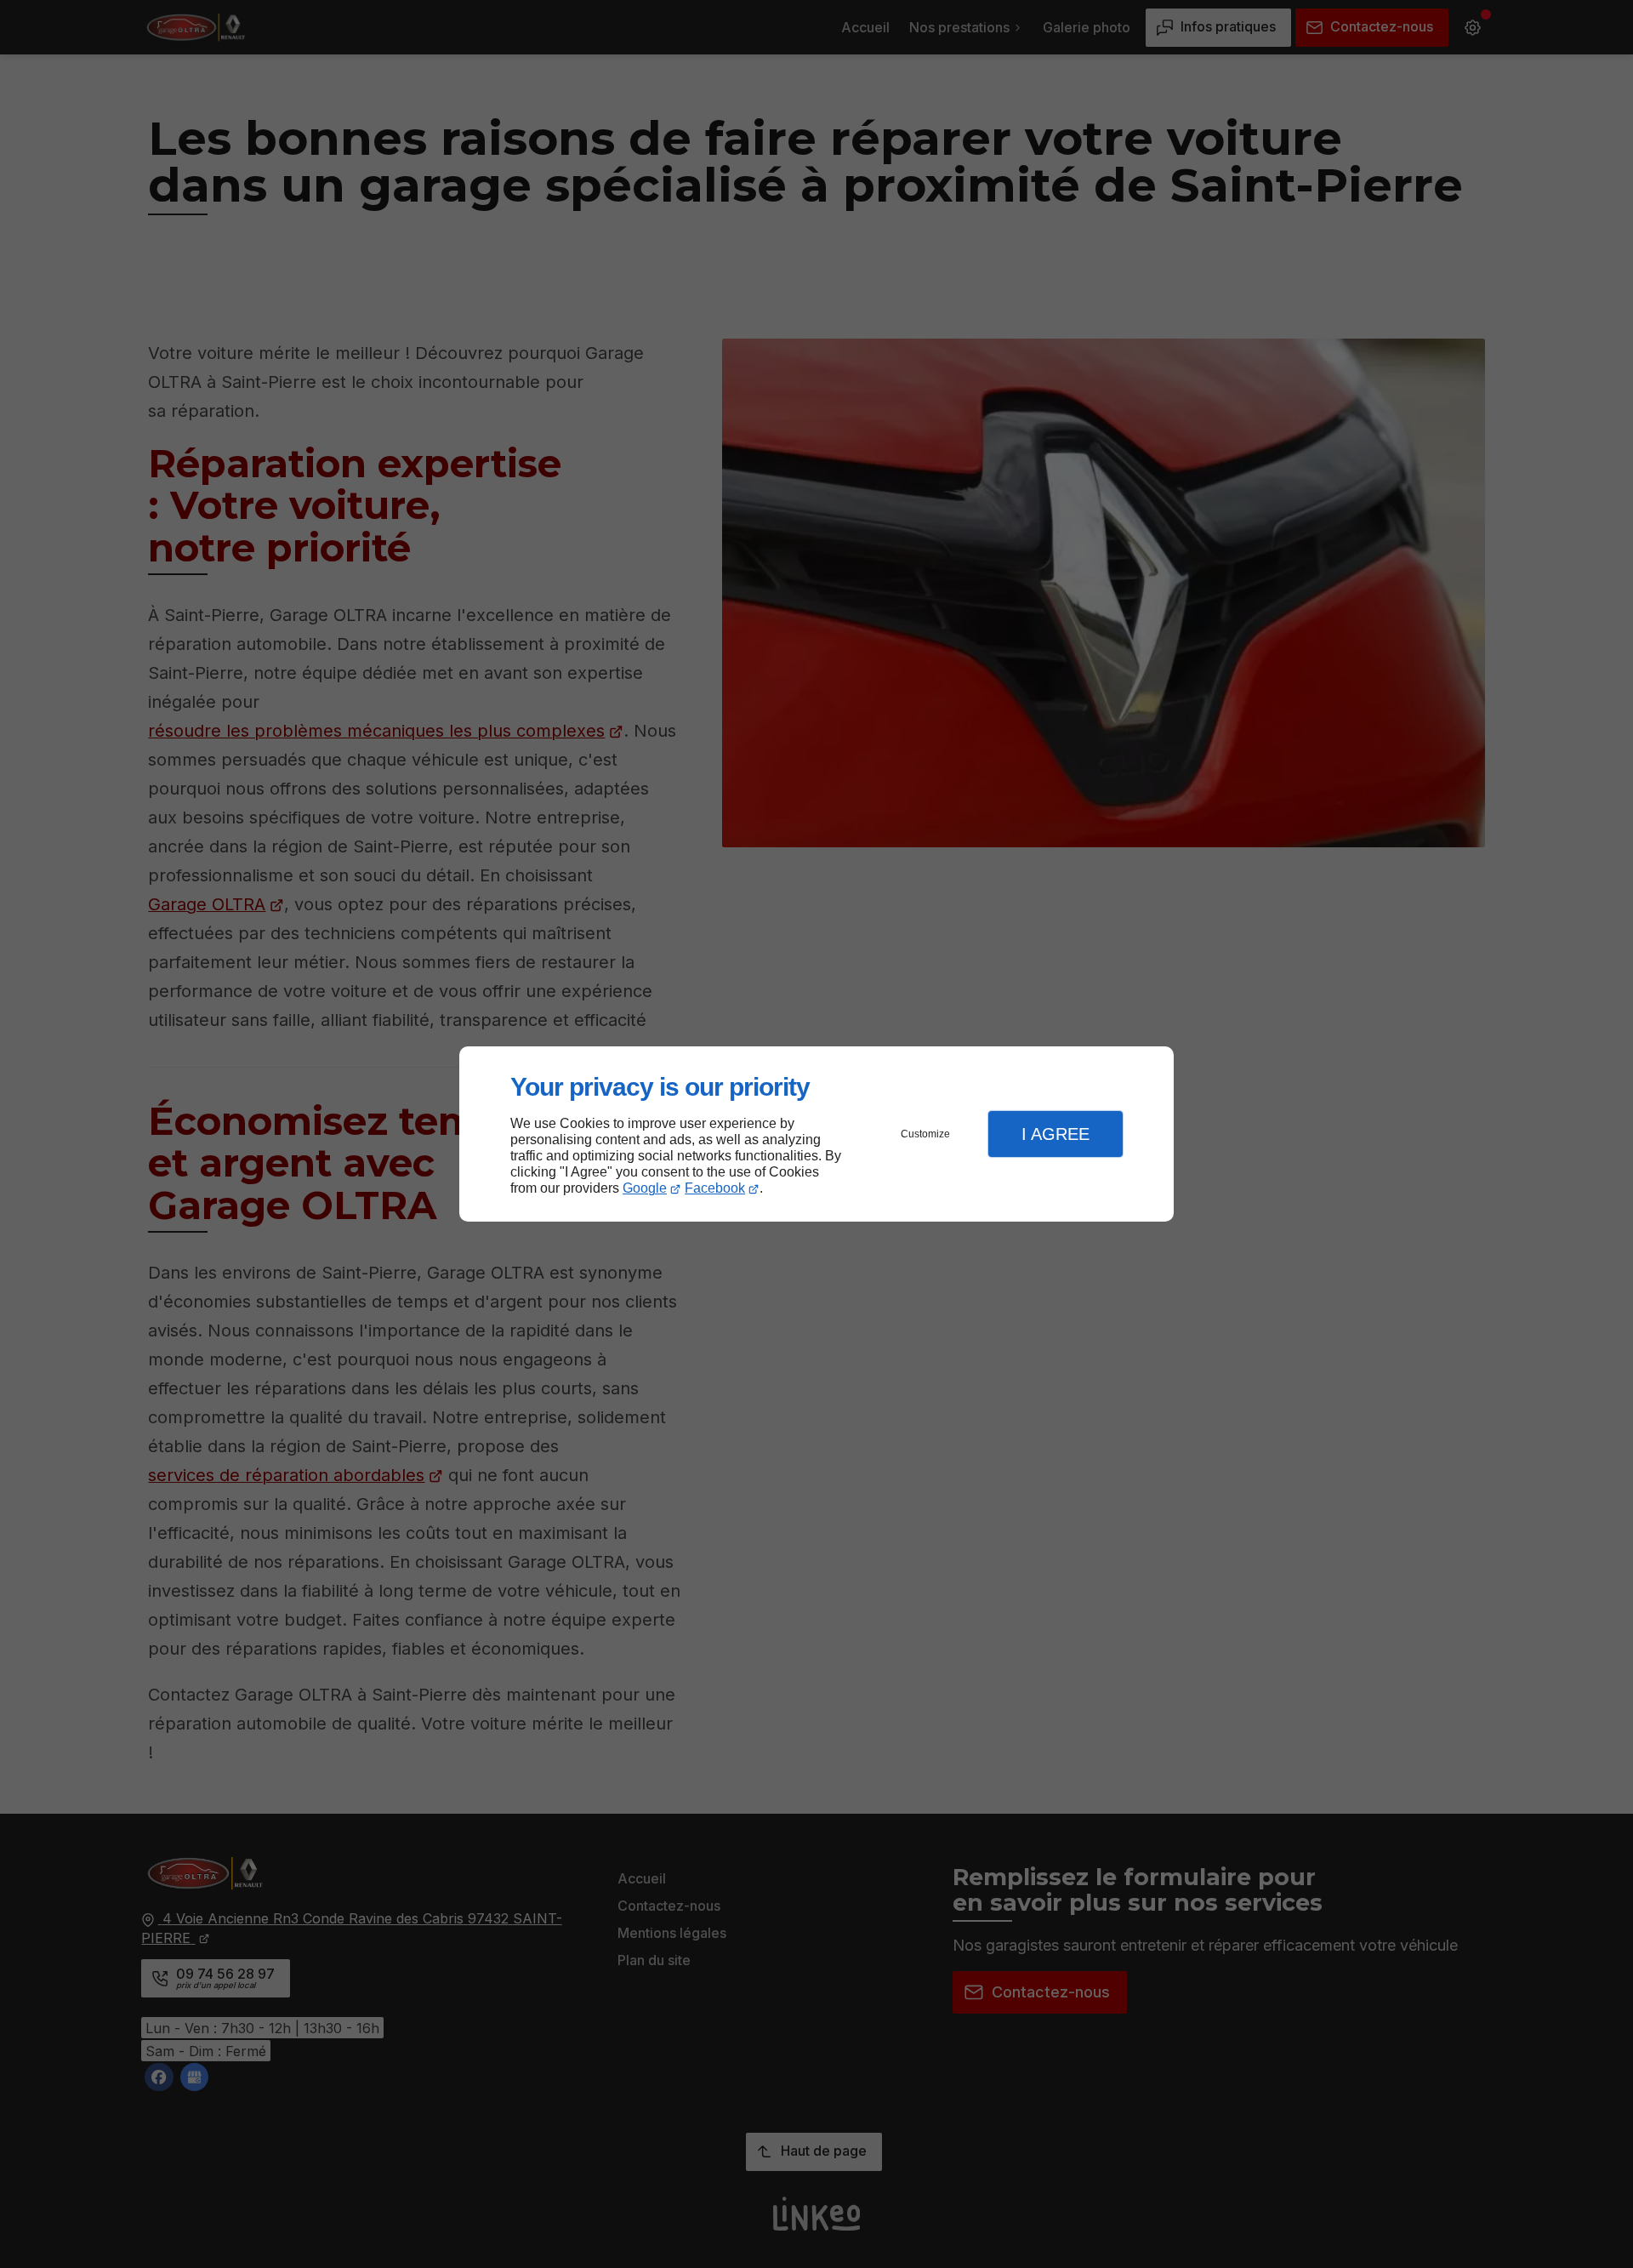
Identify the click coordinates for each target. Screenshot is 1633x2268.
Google (645, 1188)
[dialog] (816, 1134)
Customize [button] (925, 1134)
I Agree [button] (1055, 1134)
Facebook (715, 1188)
